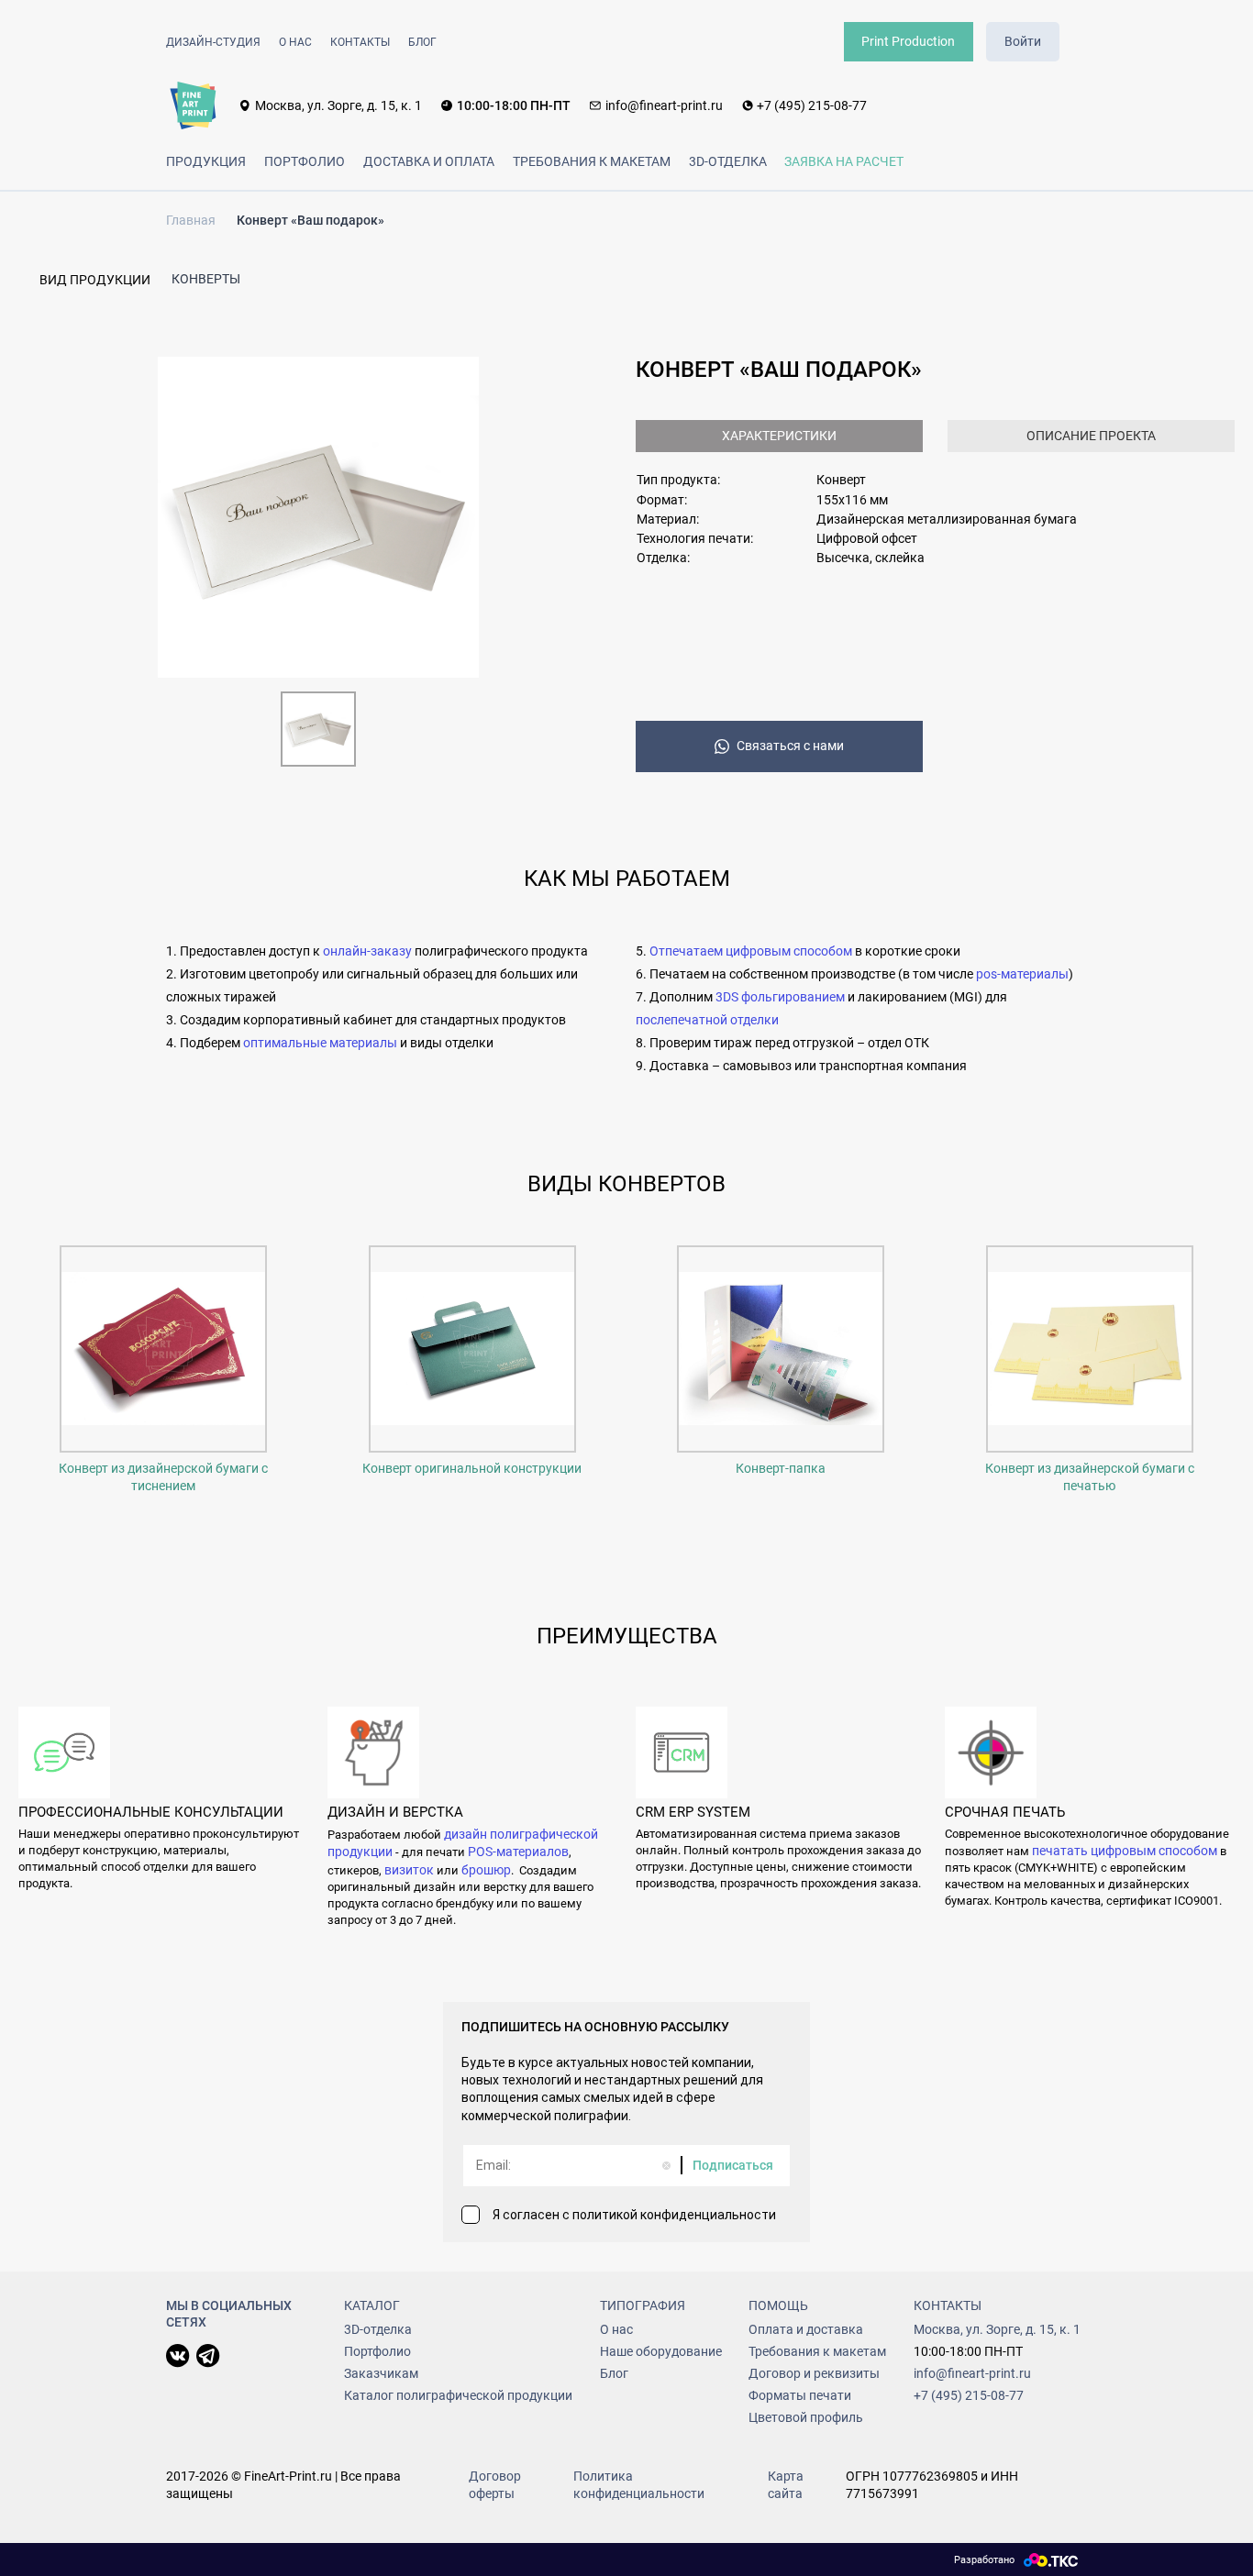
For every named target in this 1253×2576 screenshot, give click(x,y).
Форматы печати (800, 2395)
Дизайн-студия (213, 42)
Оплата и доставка (806, 2329)
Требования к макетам (592, 161)
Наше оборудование (661, 2351)
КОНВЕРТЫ (206, 279)
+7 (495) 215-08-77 (812, 105)
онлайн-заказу (367, 951)
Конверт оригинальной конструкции (472, 1468)
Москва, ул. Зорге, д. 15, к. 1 (338, 105)
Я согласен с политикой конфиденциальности (634, 2215)
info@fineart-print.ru (664, 105)
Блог (422, 42)
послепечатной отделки (707, 1020)
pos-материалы (1022, 974)
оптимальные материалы (322, 1043)
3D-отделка (728, 161)
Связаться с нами (790, 746)
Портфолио (305, 161)
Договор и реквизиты (814, 2373)
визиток (409, 1870)
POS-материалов (518, 1852)
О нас (295, 42)
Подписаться (733, 2165)
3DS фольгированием (780, 997)
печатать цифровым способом (1125, 1851)
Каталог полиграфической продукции (458, 2395)
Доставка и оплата (429, 161)
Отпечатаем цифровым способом (751, 951)
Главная (191, 220)
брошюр (486, 1870)
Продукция (206, 161)
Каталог (372, 2305)
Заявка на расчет (844, 161)
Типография (643, 2305)
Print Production (908, 41)
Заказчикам (381, 2373)
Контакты (360, 42)
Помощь (778, 2305)
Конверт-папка (781, 1468)
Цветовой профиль (806, 2417)
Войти (1023, 41)
